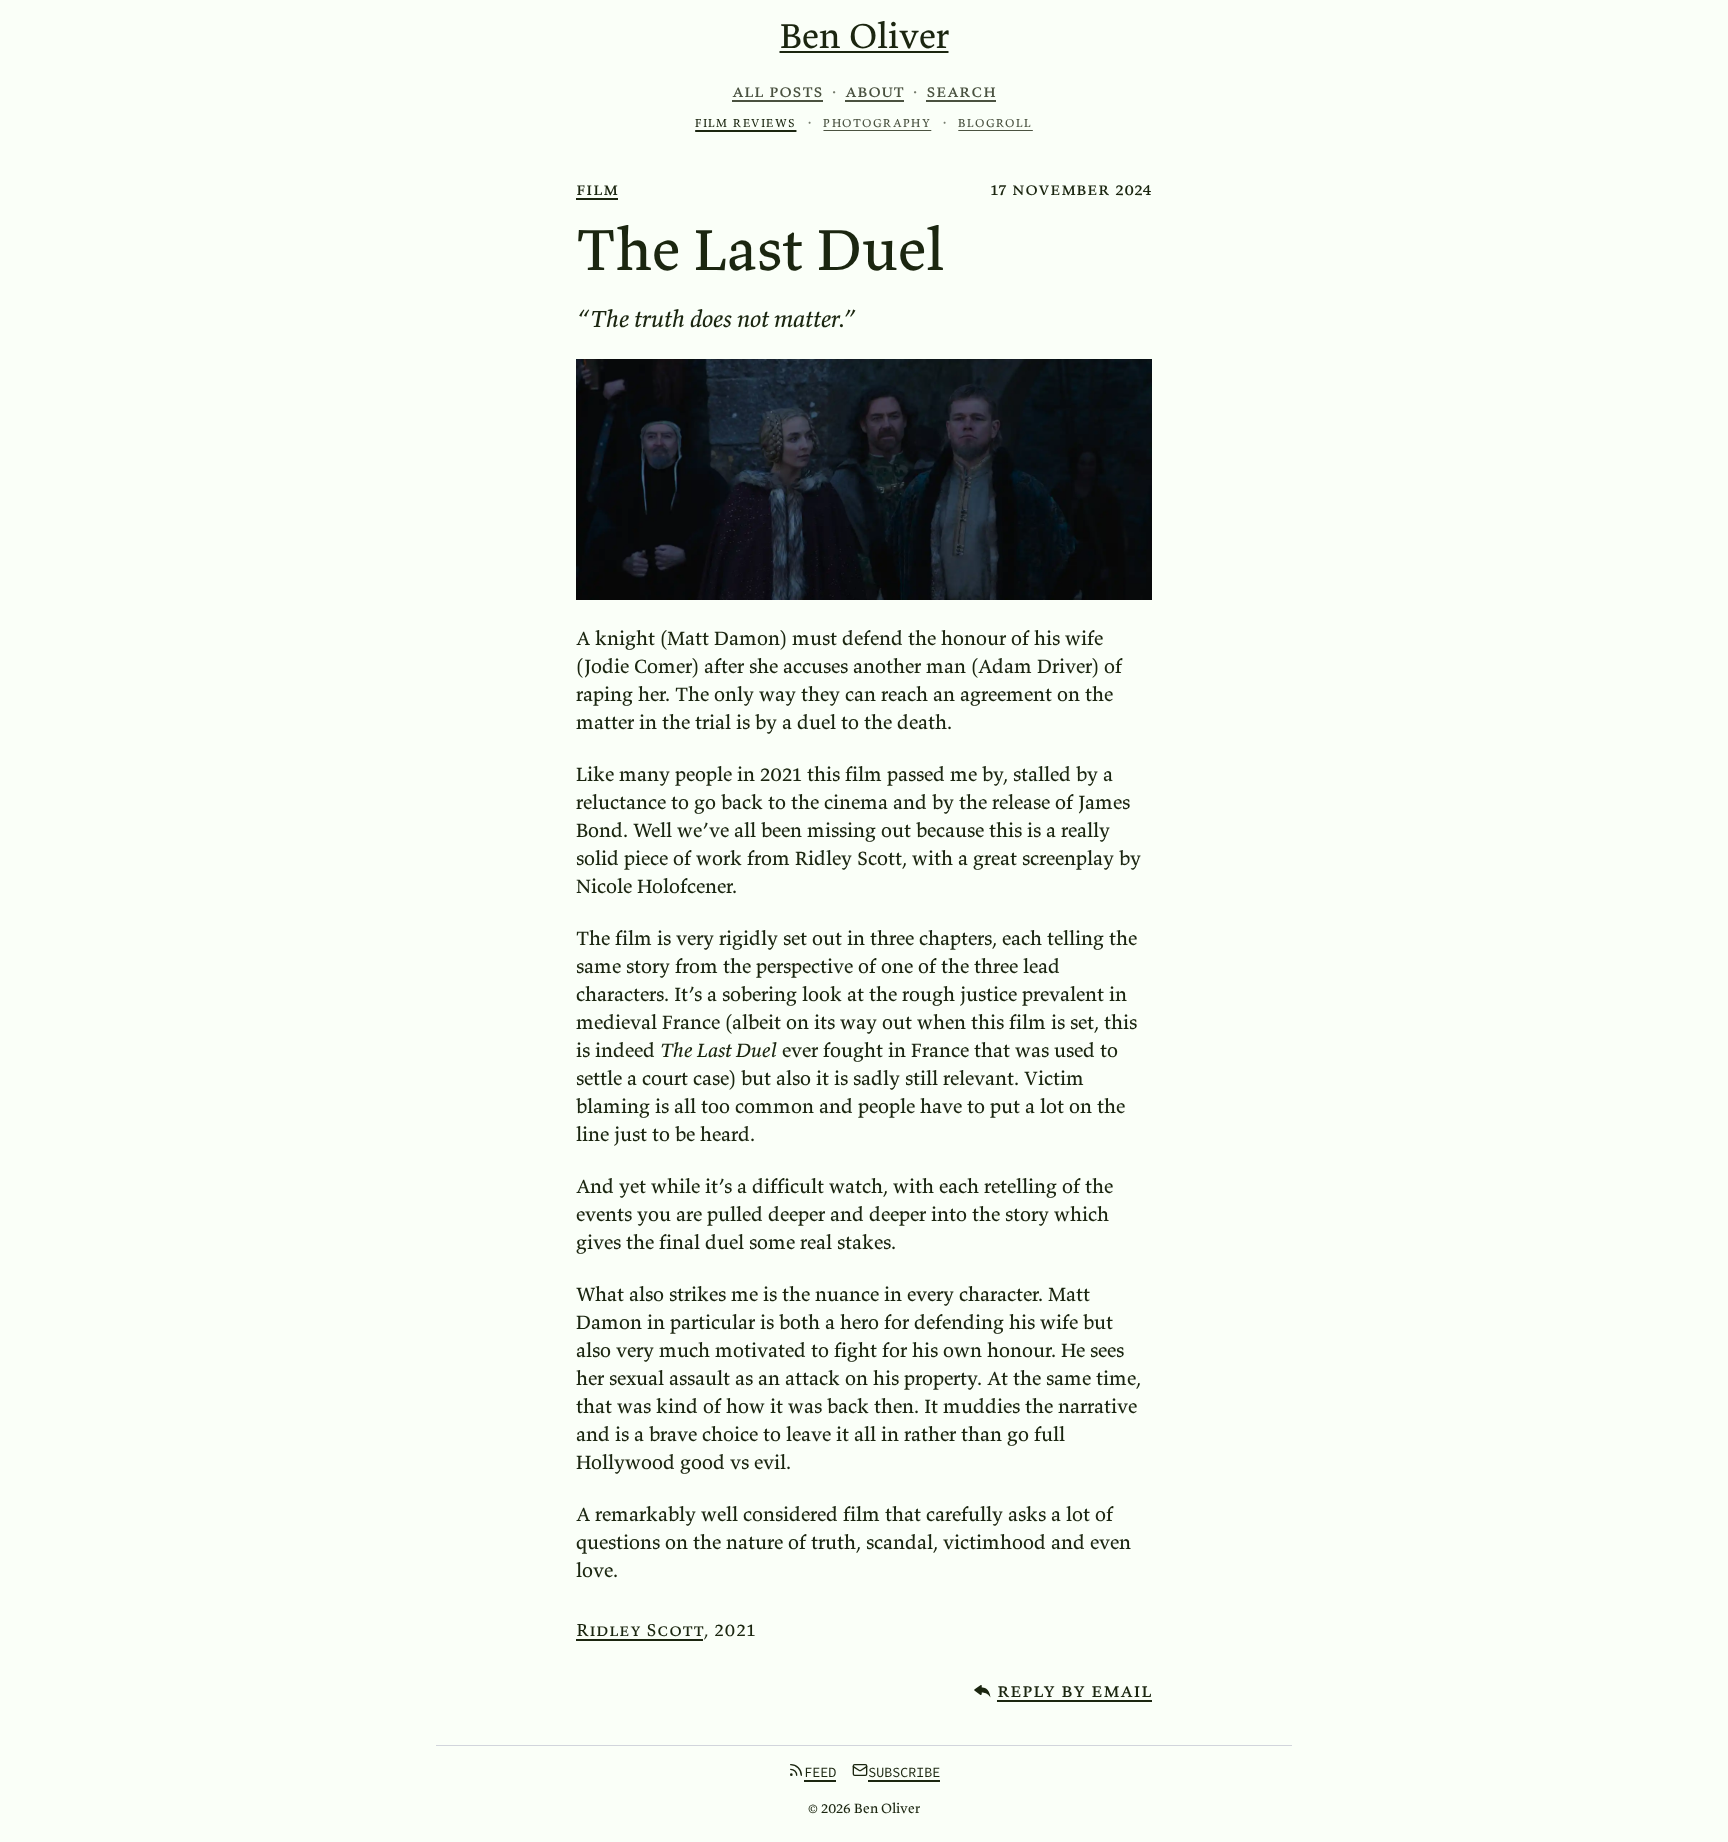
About (874, 91)
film (597, 188)
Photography (877, 122)
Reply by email (1074, 1689)
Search (961, 91)
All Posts (777, 91)
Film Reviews (745, 122)
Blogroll (995, 122)
